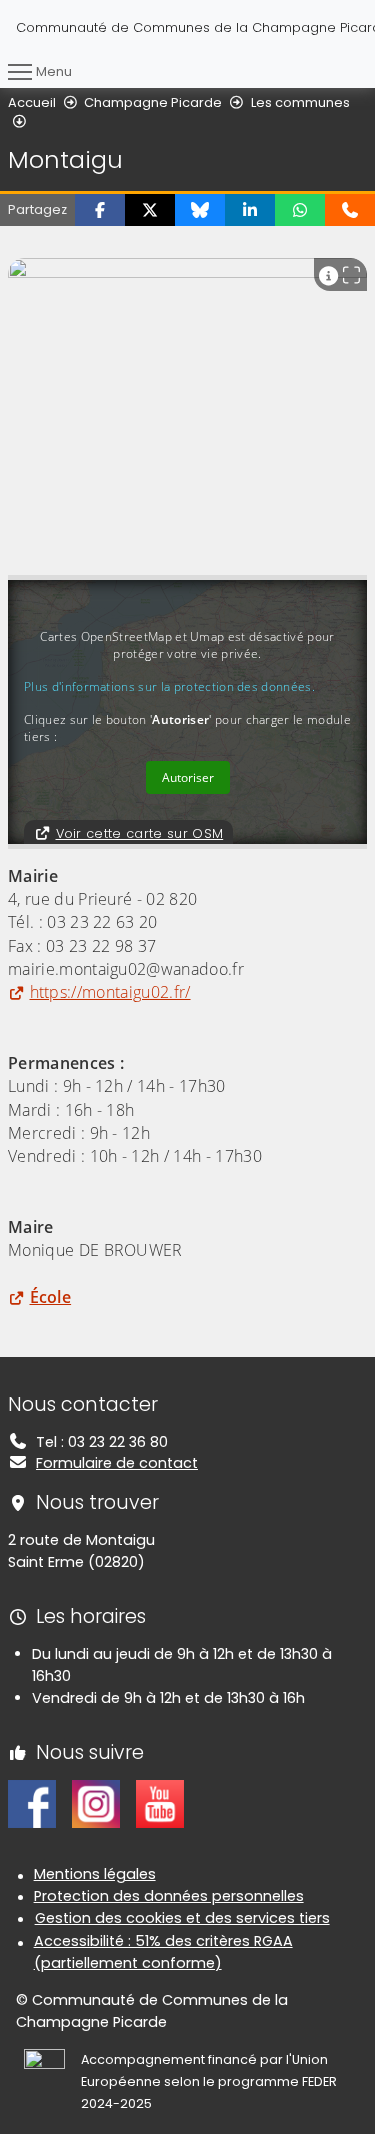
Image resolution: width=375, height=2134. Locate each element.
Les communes (300, 102)
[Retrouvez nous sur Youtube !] (160, 1803)
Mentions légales (95, 1874)
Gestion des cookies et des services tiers (182, 1918)
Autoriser (188, 777)
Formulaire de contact (117, 1463)
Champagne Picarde (153, 102)
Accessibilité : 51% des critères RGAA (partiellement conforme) (163, 1952)
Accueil (32, 102)
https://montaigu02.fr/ (110, 992)
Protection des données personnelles (169, 1896)
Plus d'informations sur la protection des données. (169, 686)
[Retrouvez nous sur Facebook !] (32, 1803)
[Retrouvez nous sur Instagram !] (96, 1803)
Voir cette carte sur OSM (140, 833)
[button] (100, 210)
